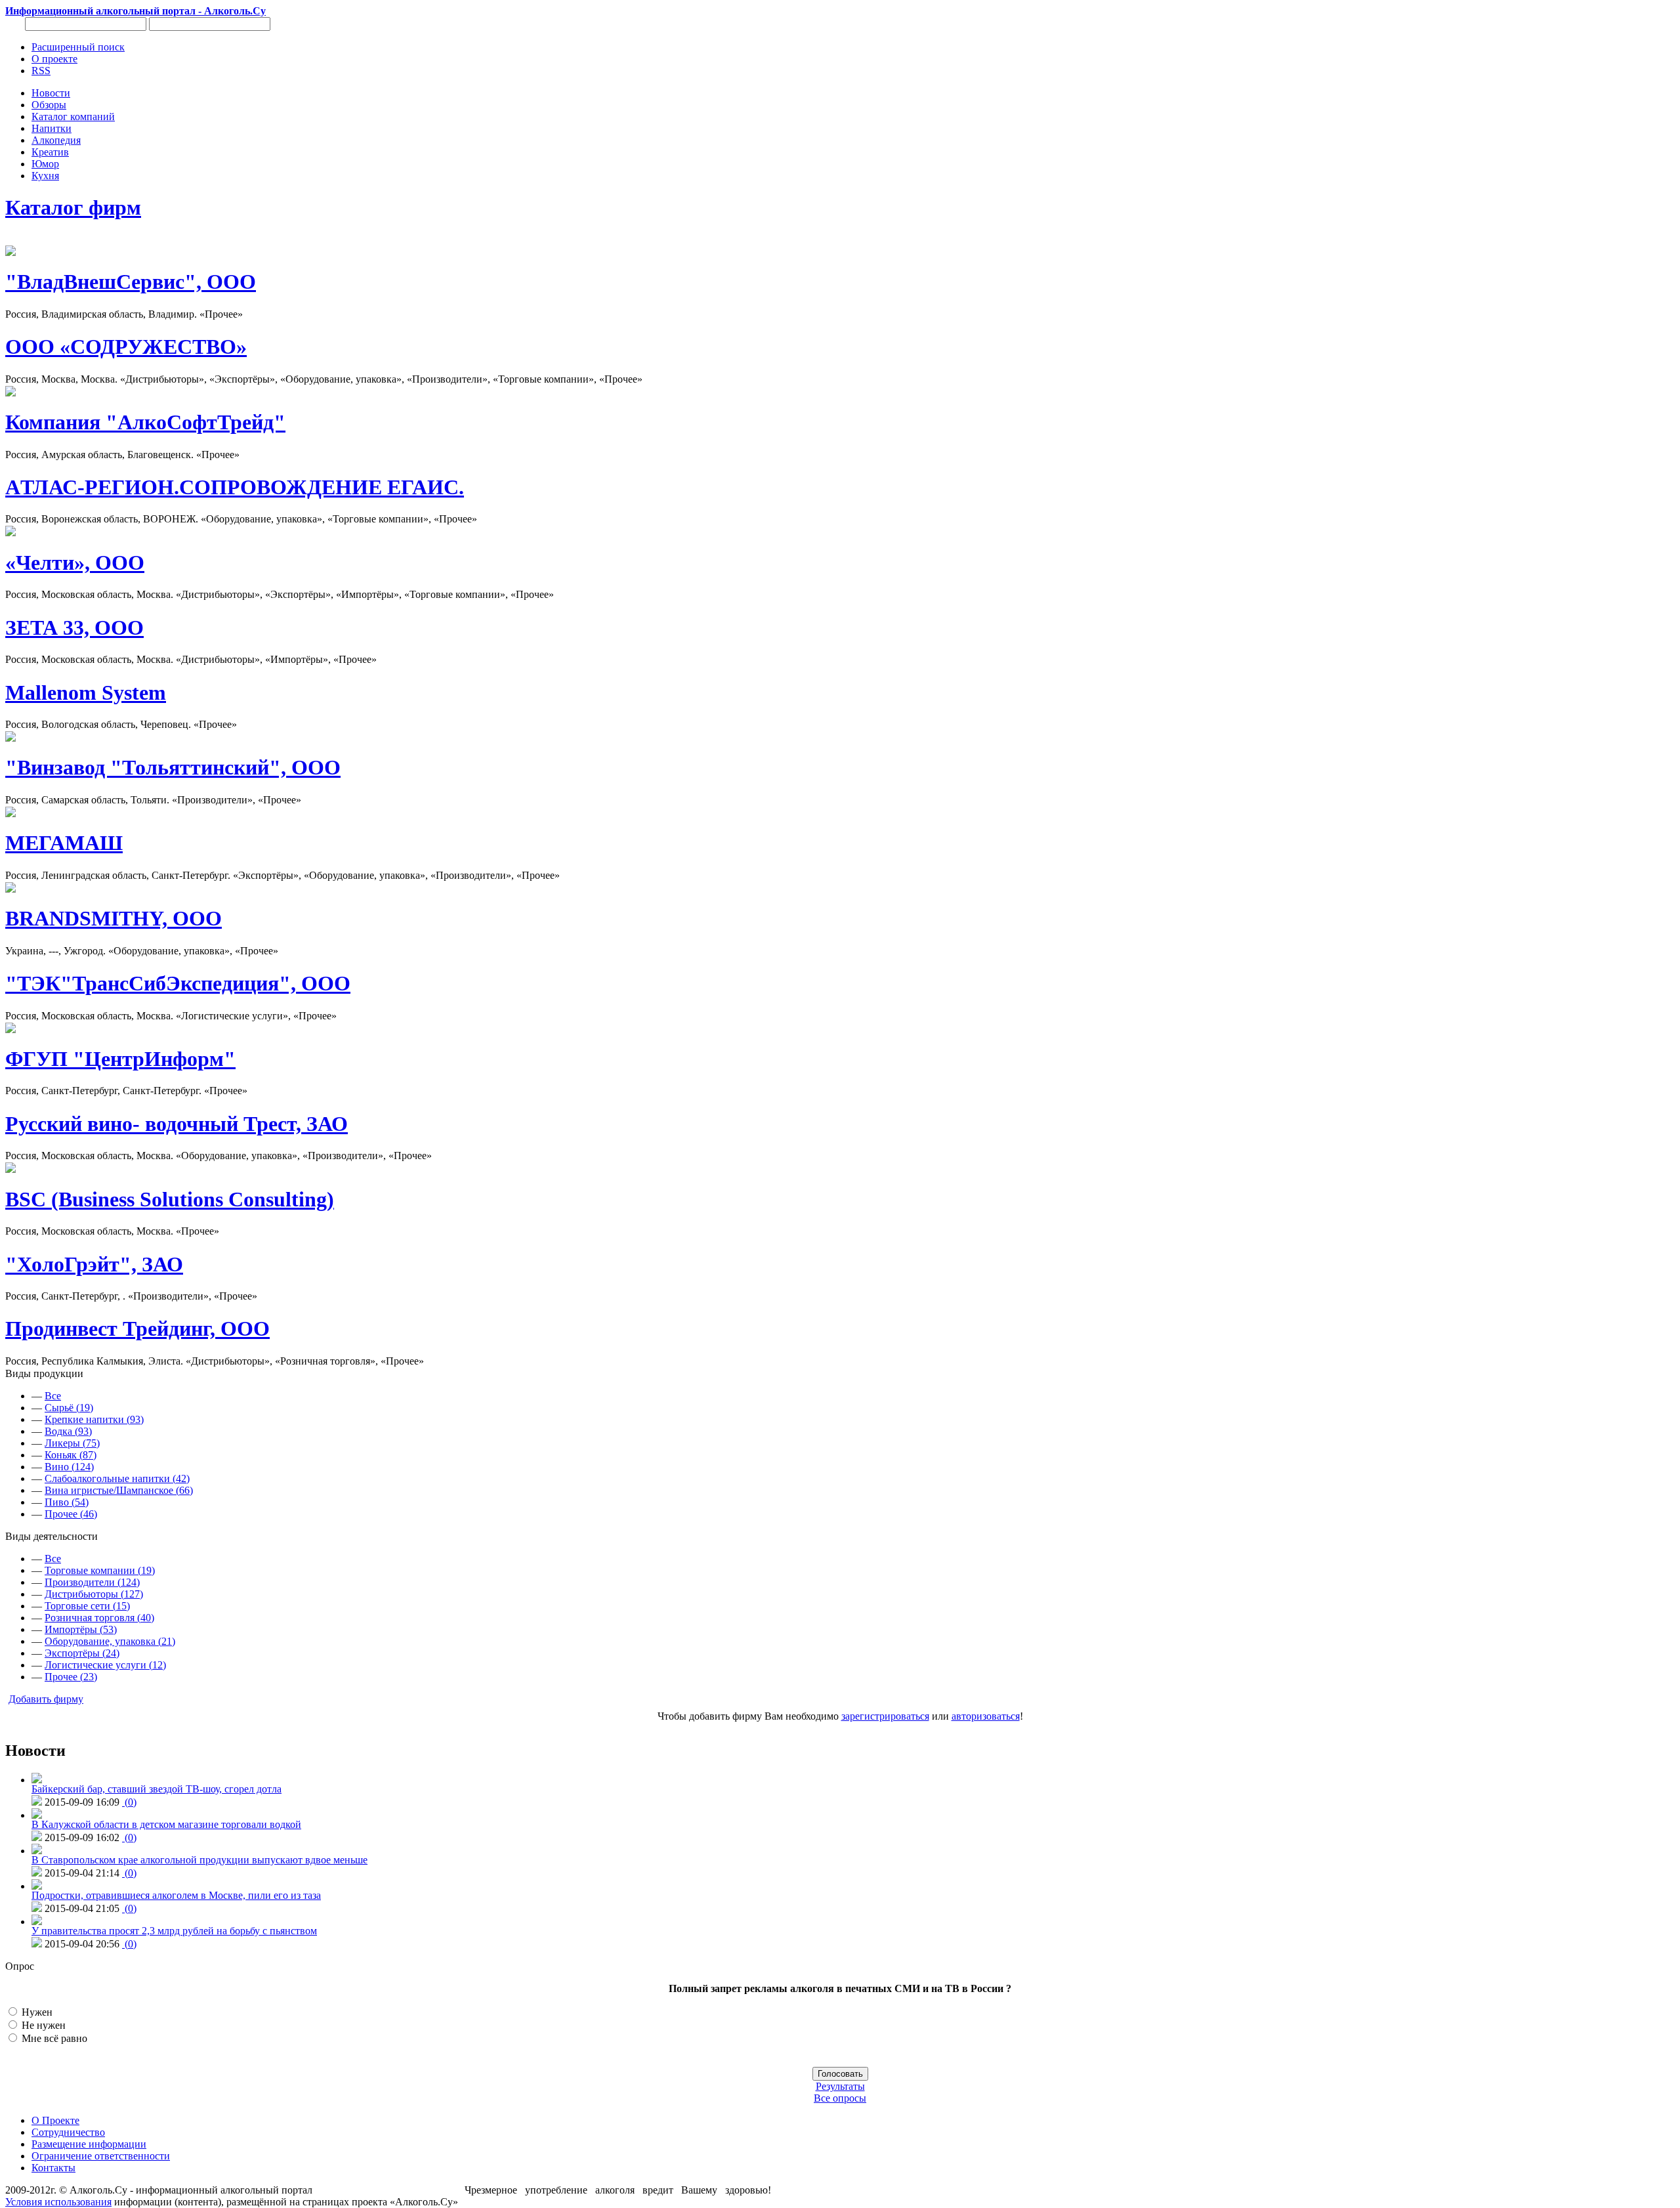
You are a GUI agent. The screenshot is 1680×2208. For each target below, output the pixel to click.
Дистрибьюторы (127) (94, 1594)
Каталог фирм (73, 207)
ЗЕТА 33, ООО (74, 627)
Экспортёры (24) (82, 1653)
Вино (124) (69, 1467)
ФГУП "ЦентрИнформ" (120, 1059)
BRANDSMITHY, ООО (114, 918)
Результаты (840, 2086)
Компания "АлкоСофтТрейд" (145, 422)
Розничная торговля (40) (99, 1618)
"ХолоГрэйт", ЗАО (94, 1264)
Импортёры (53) (81, 1629)
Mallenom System (86, 692)
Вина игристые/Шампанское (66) (119, 1490)
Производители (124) (92, 1582)
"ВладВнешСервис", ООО (131, 282)
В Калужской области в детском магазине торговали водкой (166, 1824)
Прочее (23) (71, 1677)
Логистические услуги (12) (105, 1665)
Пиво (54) (67, 1502)
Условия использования (58, 2202)
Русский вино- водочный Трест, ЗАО (177, 1124)
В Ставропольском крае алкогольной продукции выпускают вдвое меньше (199, 1860)
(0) (129, 1802)
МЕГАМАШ (64, 843)
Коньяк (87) (71, 1455)
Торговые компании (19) (100, 1570)
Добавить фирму (46, 1699)
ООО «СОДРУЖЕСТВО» (126, 347)
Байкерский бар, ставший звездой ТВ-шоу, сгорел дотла (157, 1789)
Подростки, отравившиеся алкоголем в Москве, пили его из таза (176, 1895)
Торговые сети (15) (87, 1606)
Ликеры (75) (72, 1443)
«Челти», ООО (75, 563)
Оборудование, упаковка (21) (110, 1641)
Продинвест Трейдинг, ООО (137, 1328)
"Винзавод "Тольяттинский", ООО (173, 767)
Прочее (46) (71, 1514)
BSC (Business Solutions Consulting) (170, 1199)
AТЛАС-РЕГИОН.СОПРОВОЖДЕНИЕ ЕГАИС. (235, 487)
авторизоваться (986, 1716)
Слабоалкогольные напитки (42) (117, 1478)
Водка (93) (68, 1431)
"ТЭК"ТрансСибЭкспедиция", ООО (178, 983)
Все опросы (840, 2098)
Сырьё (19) (69, 1408)
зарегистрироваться (885, 1716)
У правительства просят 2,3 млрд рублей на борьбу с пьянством (174, 1931)
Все (53, 1396)
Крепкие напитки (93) (94, 1419)
